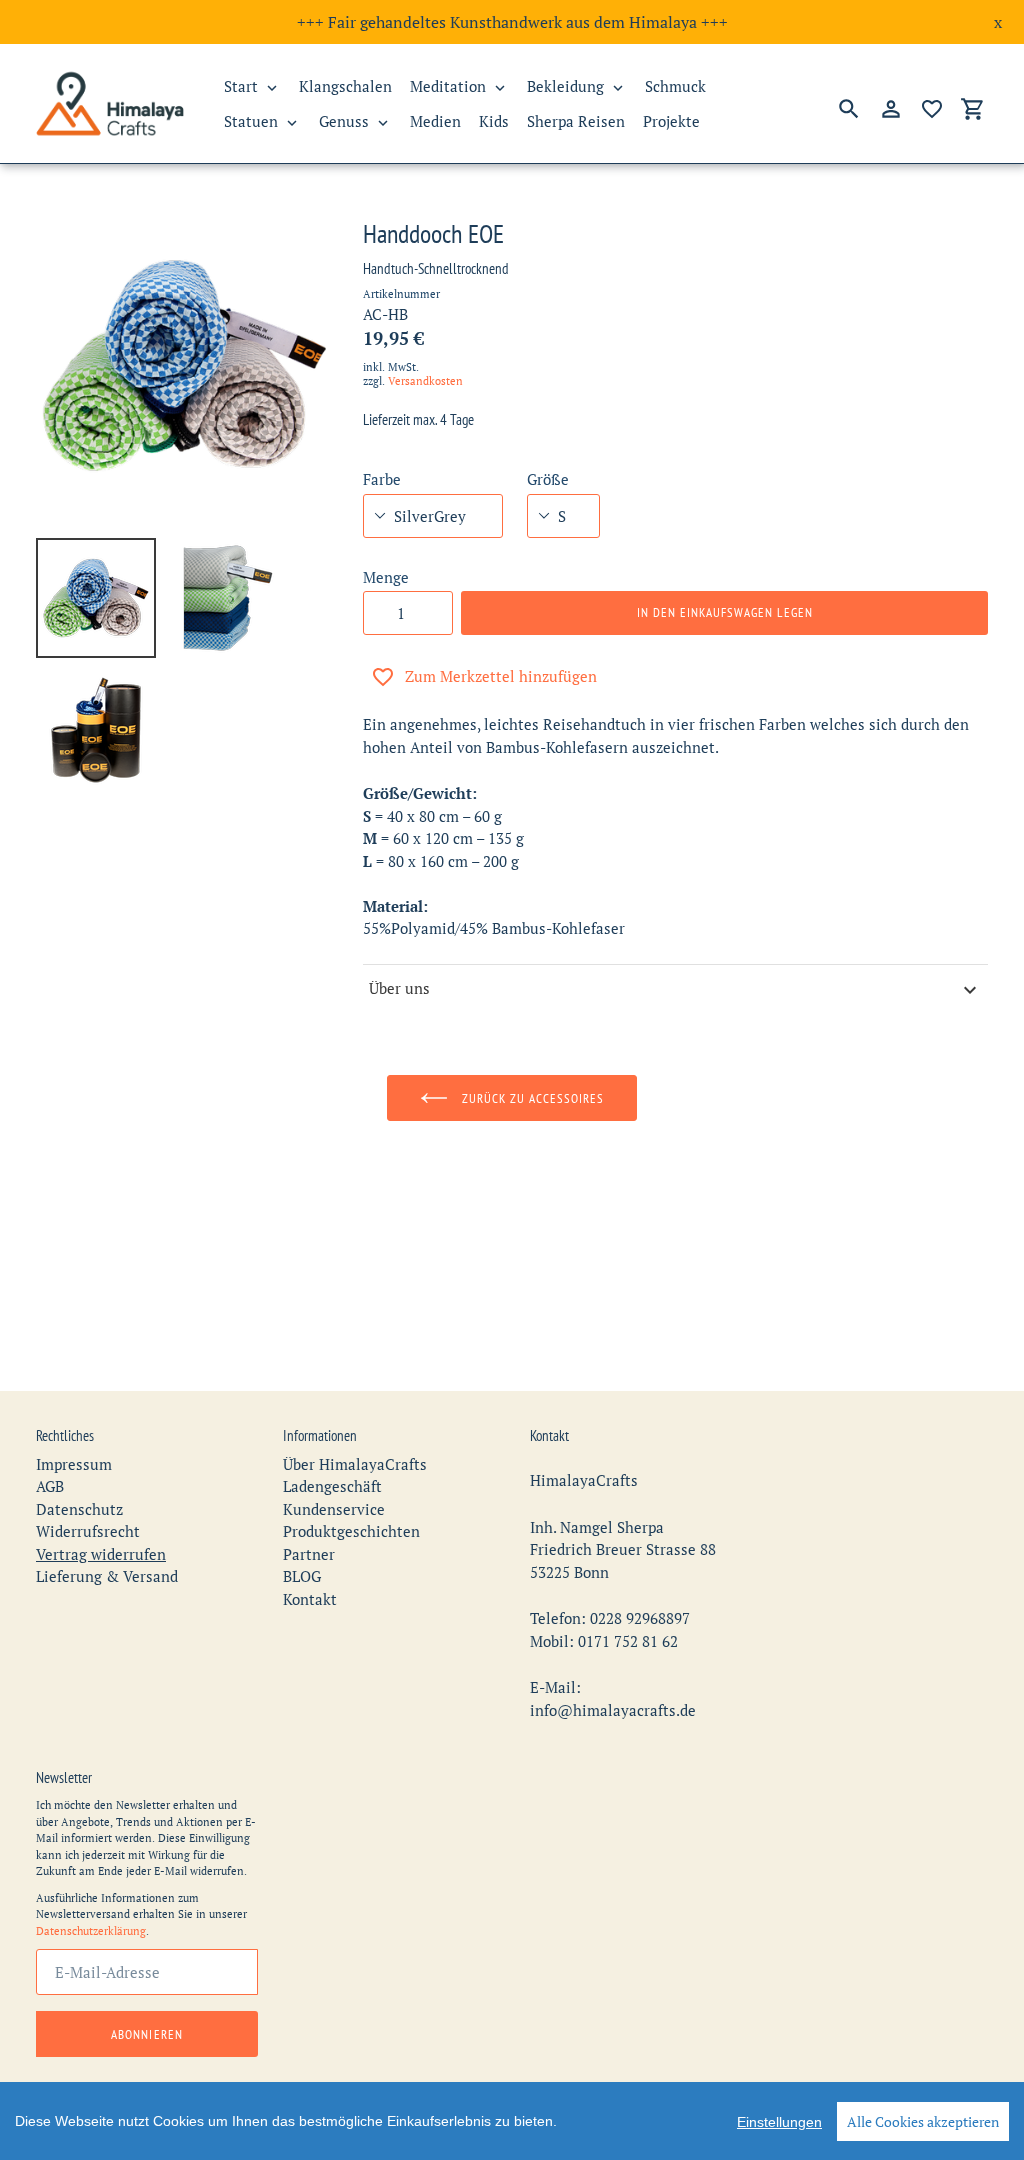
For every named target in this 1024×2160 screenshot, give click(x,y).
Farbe (382, 479)
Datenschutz (79, 1509)
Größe (548, 479)
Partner (309, 1554)
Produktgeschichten (351, 1531)
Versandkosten (425, 381)
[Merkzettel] (932, 109)
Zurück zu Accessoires (531, 1098)
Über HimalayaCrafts (355, 1464)
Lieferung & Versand (107, 1576)
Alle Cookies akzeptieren (923, 2121)
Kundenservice (334, 1509)
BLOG (302, 1576)
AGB (50, 1486)
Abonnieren (146, 2034)
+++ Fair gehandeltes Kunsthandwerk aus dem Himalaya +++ (512, 22)
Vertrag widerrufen (101, 1554)
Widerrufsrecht (88, 1531)
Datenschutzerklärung (91, 1931)
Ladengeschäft (332, 1486)
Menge (386, 577)
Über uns (399, 988)
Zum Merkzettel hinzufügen (501, 676)
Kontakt (310, 1599)
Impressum (74, 1464)
